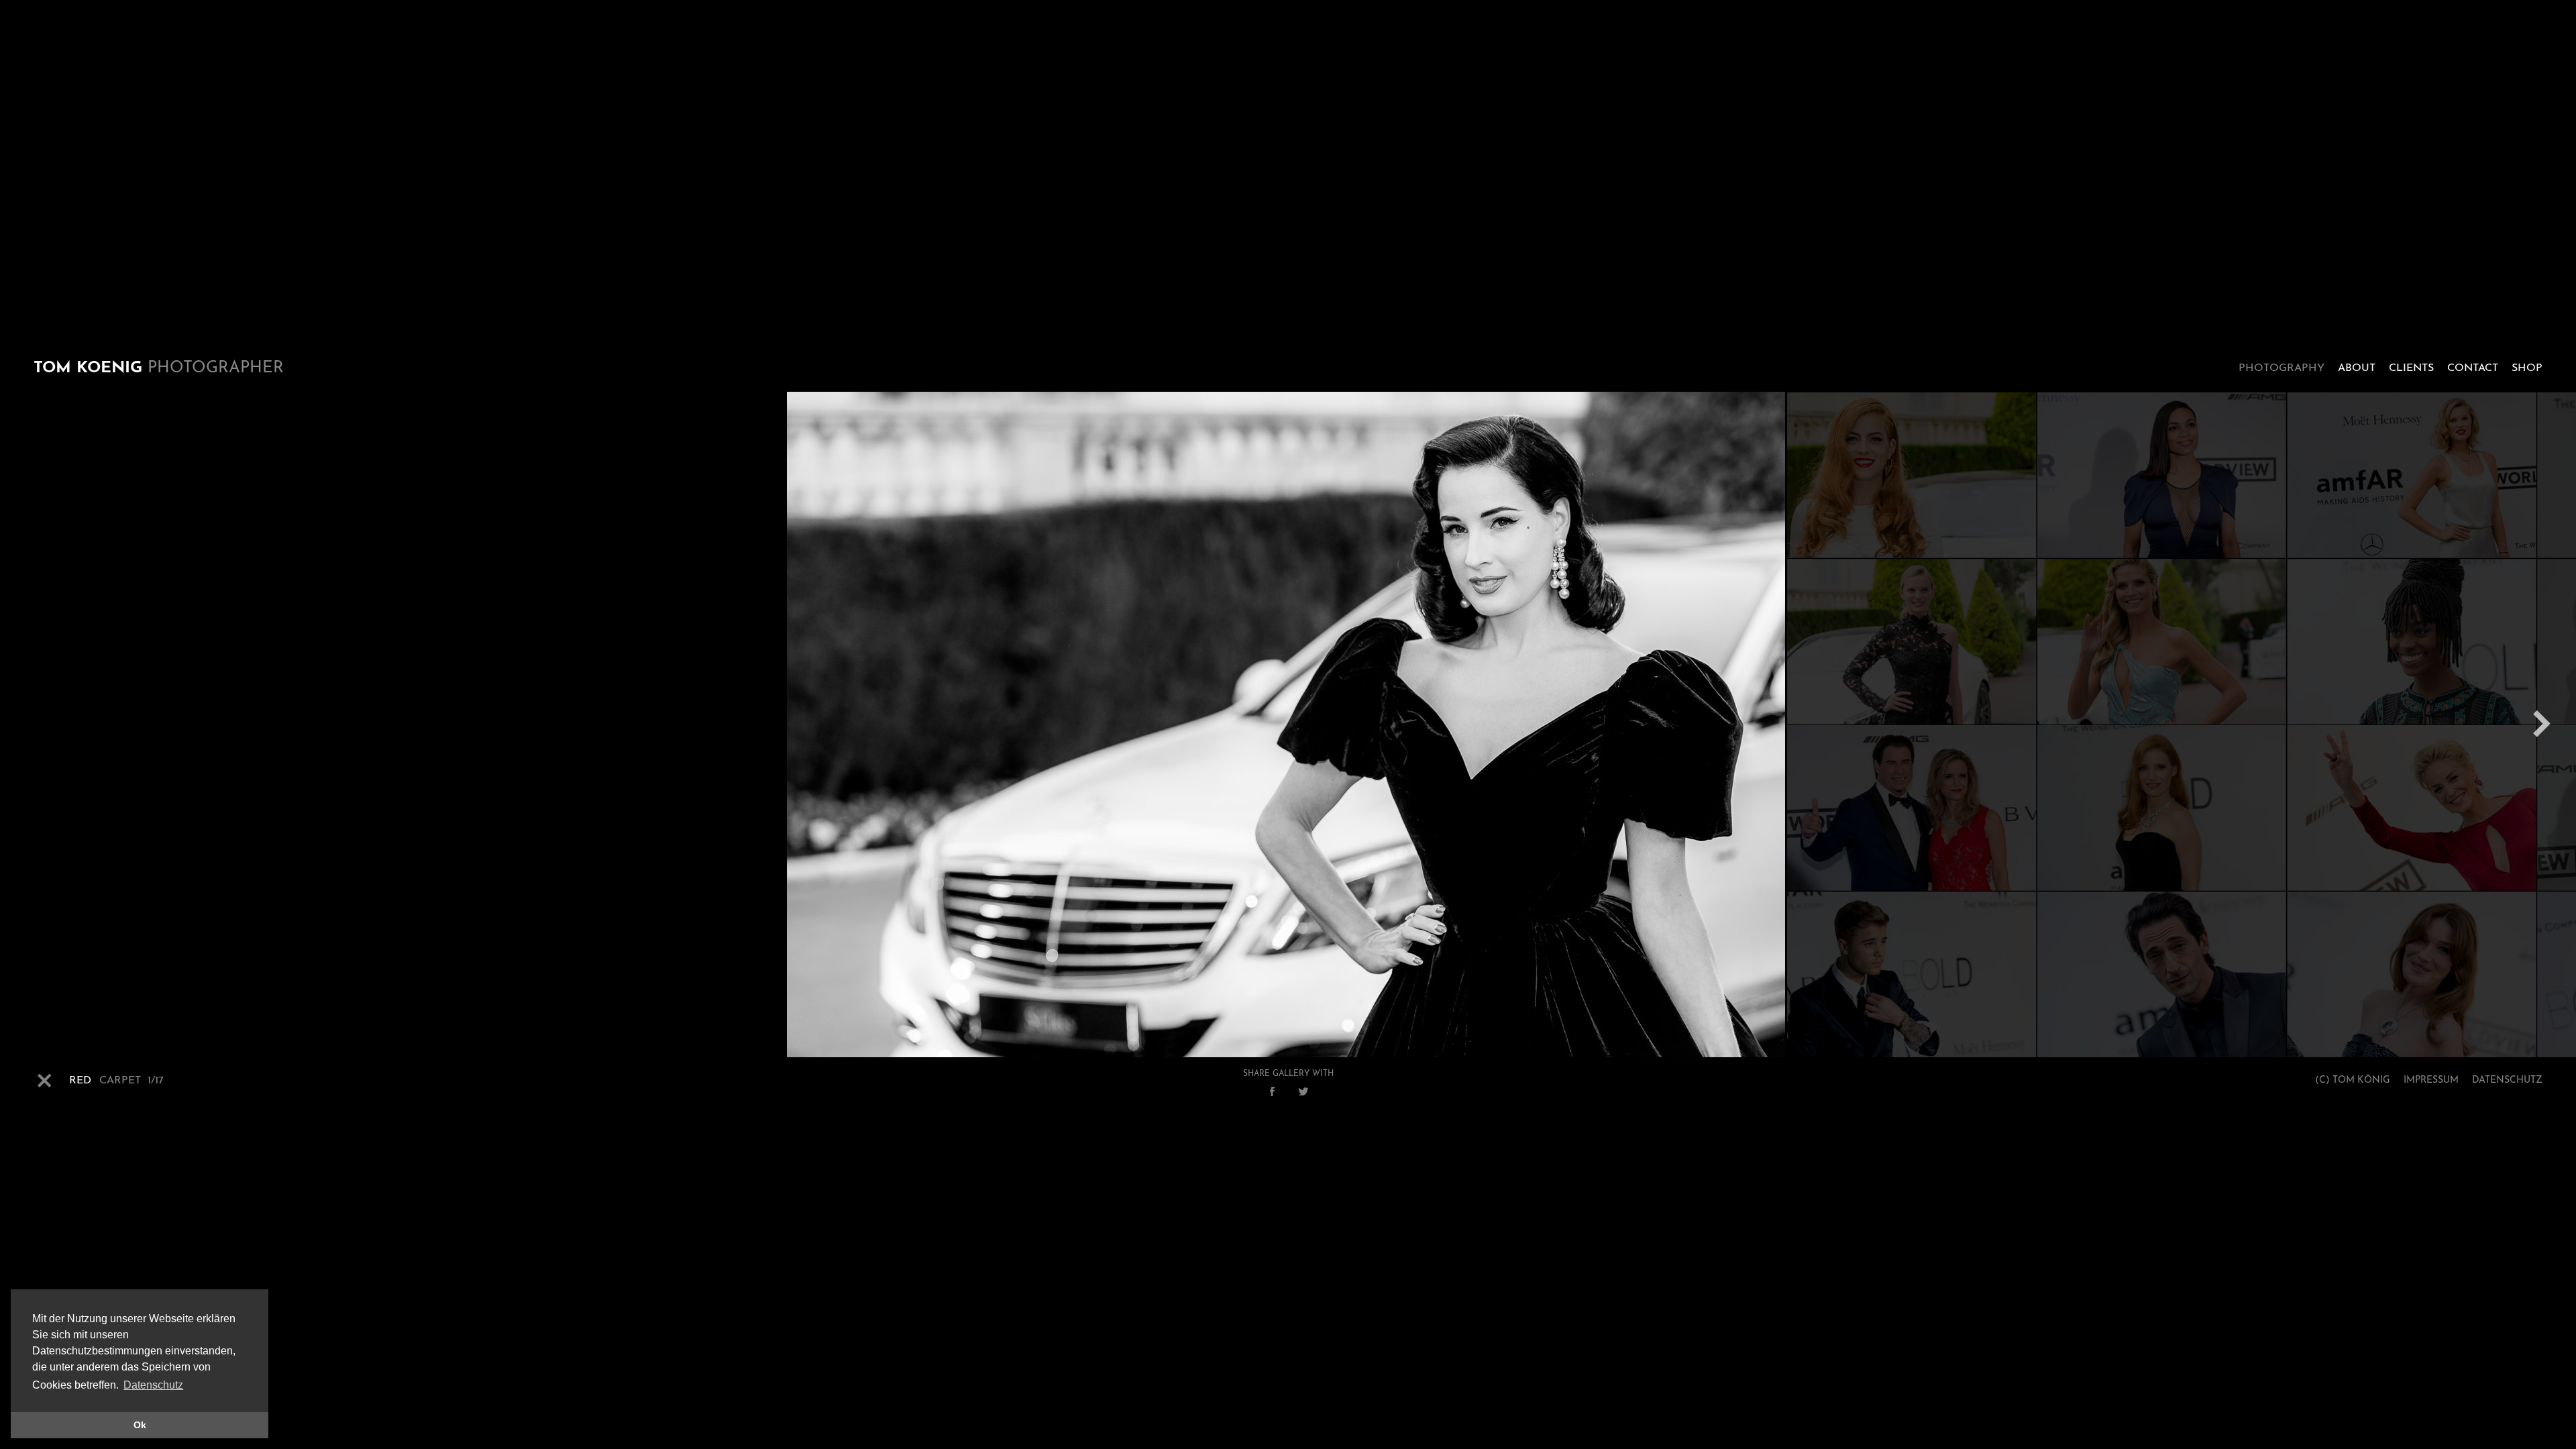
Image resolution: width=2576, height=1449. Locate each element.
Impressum (2431, 1080)
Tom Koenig (159, 368)
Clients (2411, 368)
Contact (2473, 368)
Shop (2527, 368)
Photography (2282, 368)
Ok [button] (140, 1425)
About (2357, 368)
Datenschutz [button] (153, 1385)
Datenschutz (2507, 1080)
